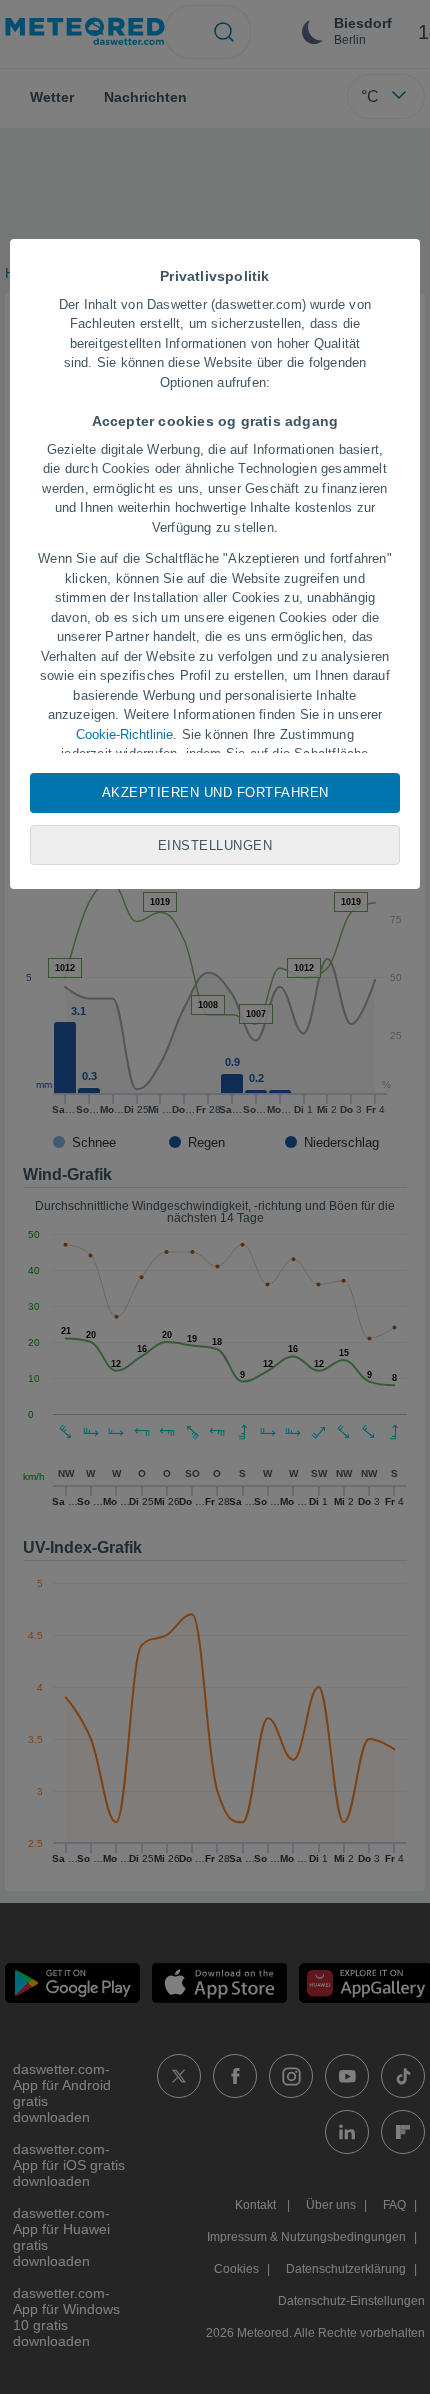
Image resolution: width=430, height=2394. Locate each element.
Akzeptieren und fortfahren (215, 792)
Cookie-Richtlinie (124, 734)
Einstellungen (215, 845)
